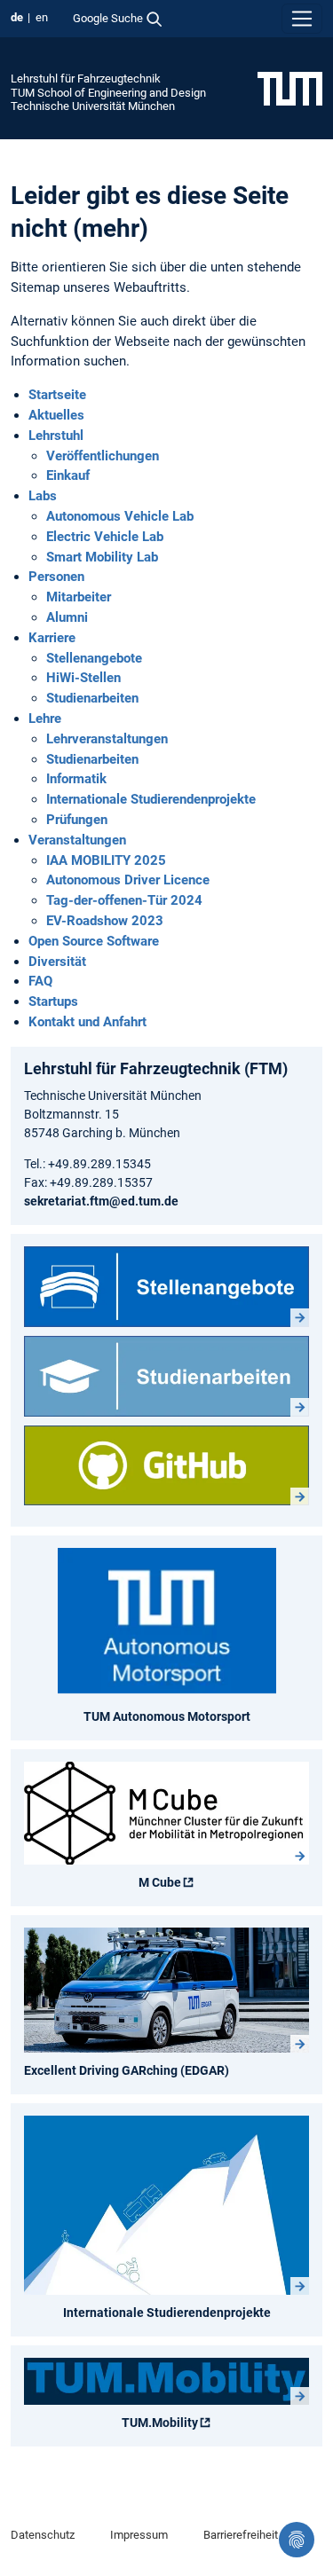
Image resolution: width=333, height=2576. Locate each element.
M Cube (160, 1882)
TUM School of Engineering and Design (108, 93)
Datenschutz (43, 2535)
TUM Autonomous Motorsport (167, 1716)
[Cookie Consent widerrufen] (297, 2540)
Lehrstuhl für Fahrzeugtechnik (86, 79)
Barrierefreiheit (241, 2535)
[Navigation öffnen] (302, 19)
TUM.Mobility (160, 2423)
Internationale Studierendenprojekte (167, 2313)
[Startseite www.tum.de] (290, 88)
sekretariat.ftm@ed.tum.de (101, 1201)
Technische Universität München (93, 106)
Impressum (139, 2535)
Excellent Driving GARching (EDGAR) (127, 2070)
